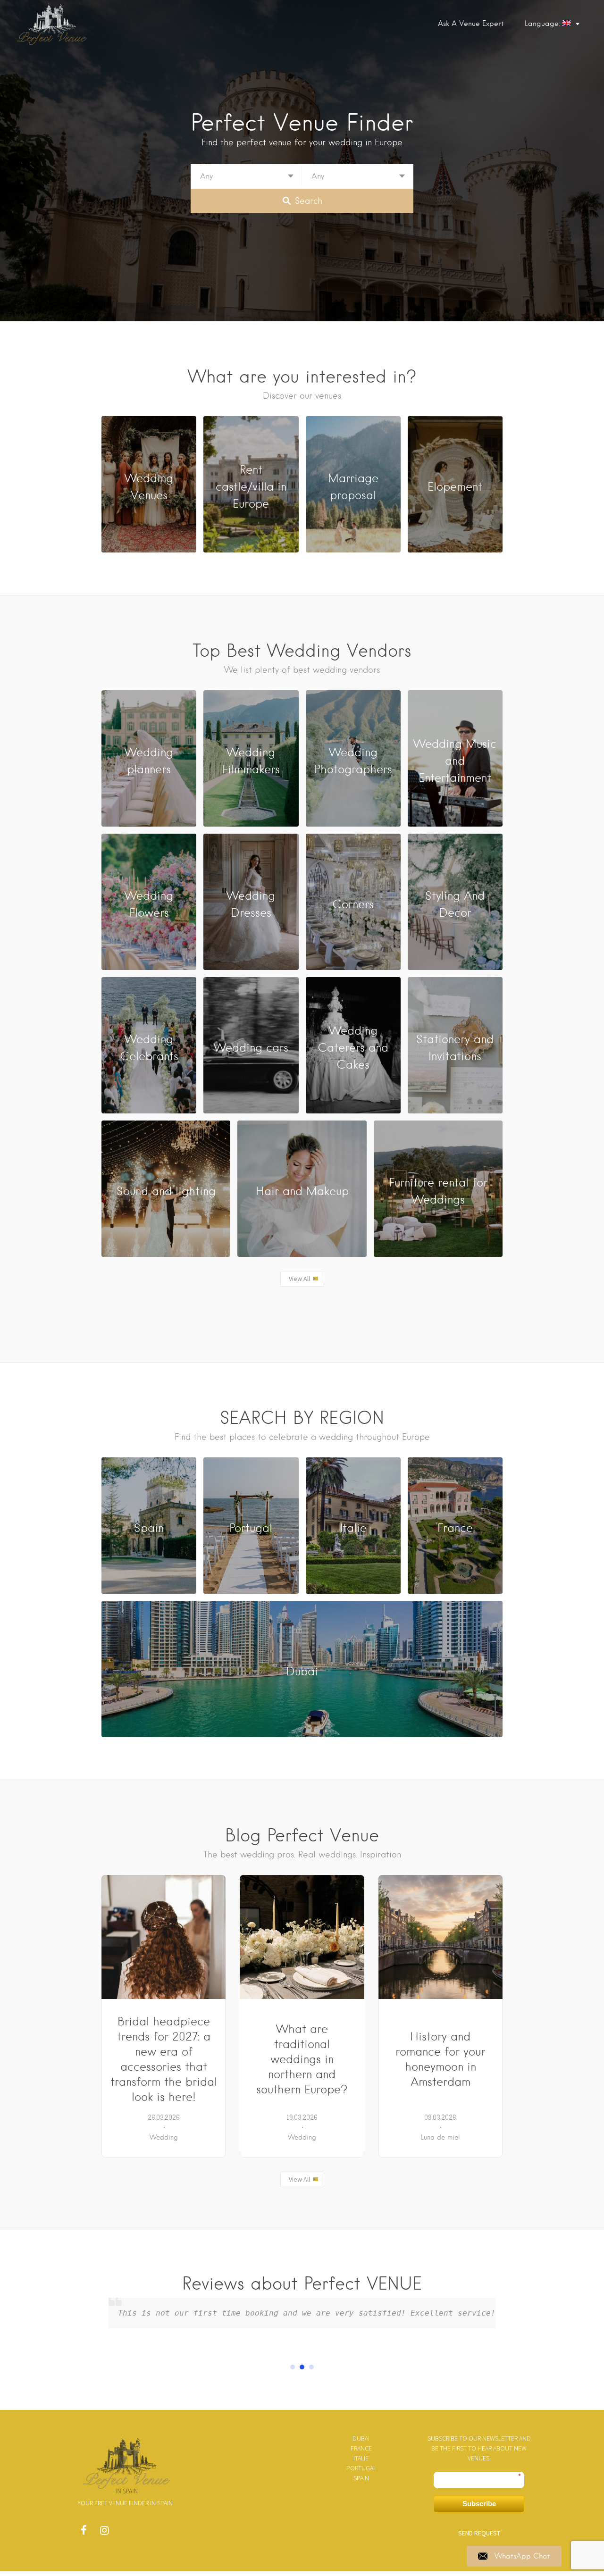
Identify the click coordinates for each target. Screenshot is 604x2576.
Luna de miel (440, 2137)
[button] (293, 2367)
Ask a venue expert (471, 24)
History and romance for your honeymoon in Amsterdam (440, 2059)
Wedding (164, 2137)
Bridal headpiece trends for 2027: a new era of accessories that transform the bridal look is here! (164, 2059)
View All (299, 1279)
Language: (544, 24)
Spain (361, 2478)
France (361, 2448)
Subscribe (479, 2504)
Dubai (361, 2438)
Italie (361, 2458)
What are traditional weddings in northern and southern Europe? (302, 2059)
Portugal (361, 2468)
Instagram (104, 2533)
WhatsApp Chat (522, 2556)
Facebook (84, 2533)
